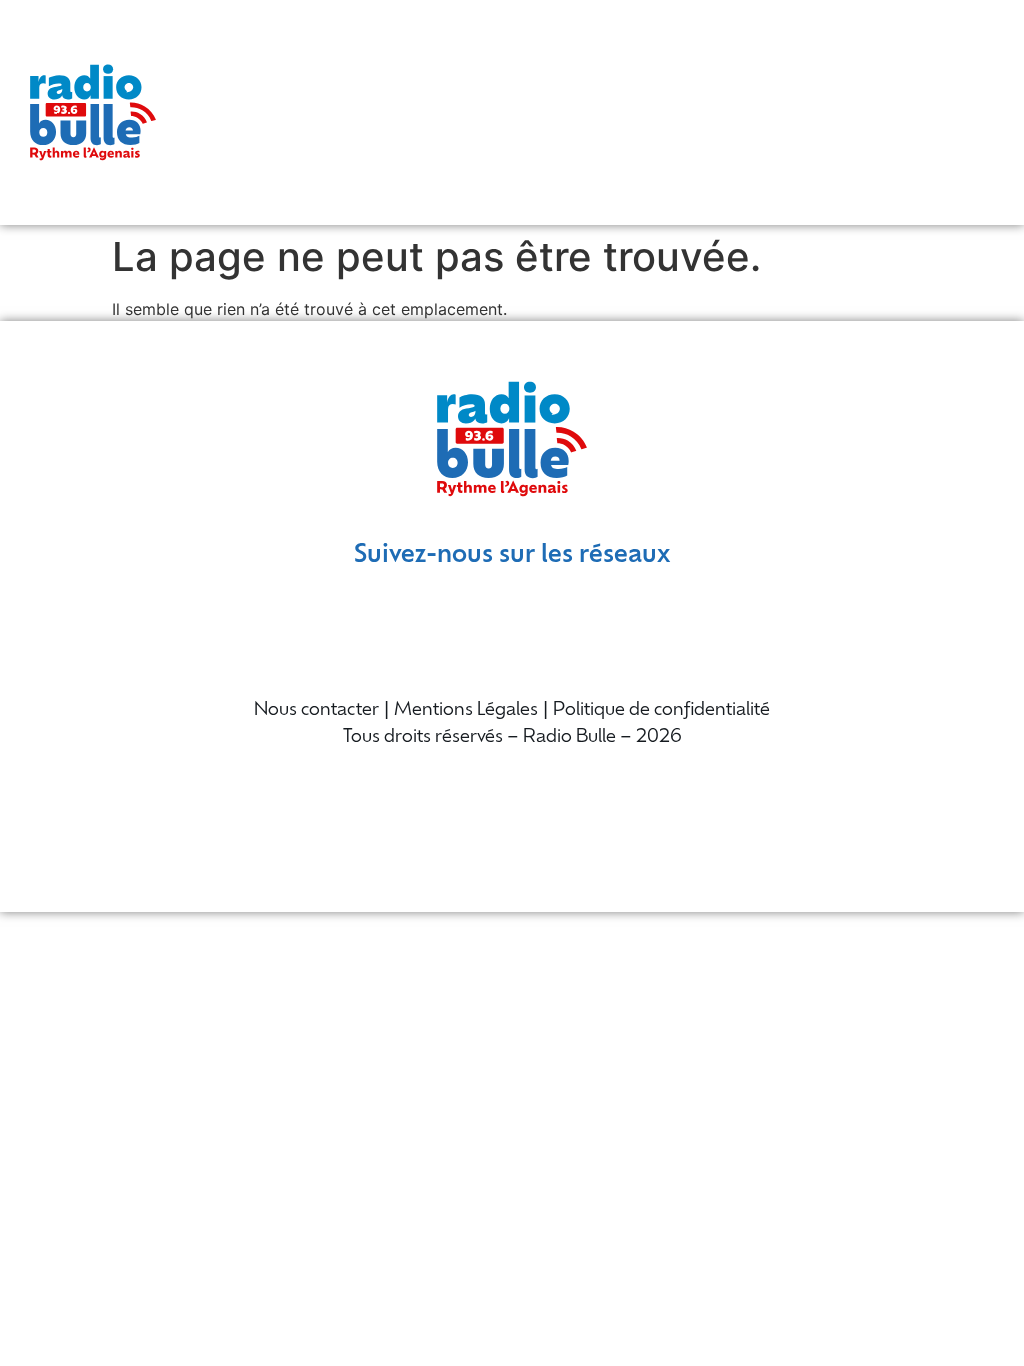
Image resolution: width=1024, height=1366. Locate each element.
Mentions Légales (466, 711)
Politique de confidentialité (661, 711)
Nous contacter (316, 711)
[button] (1005, 112)
